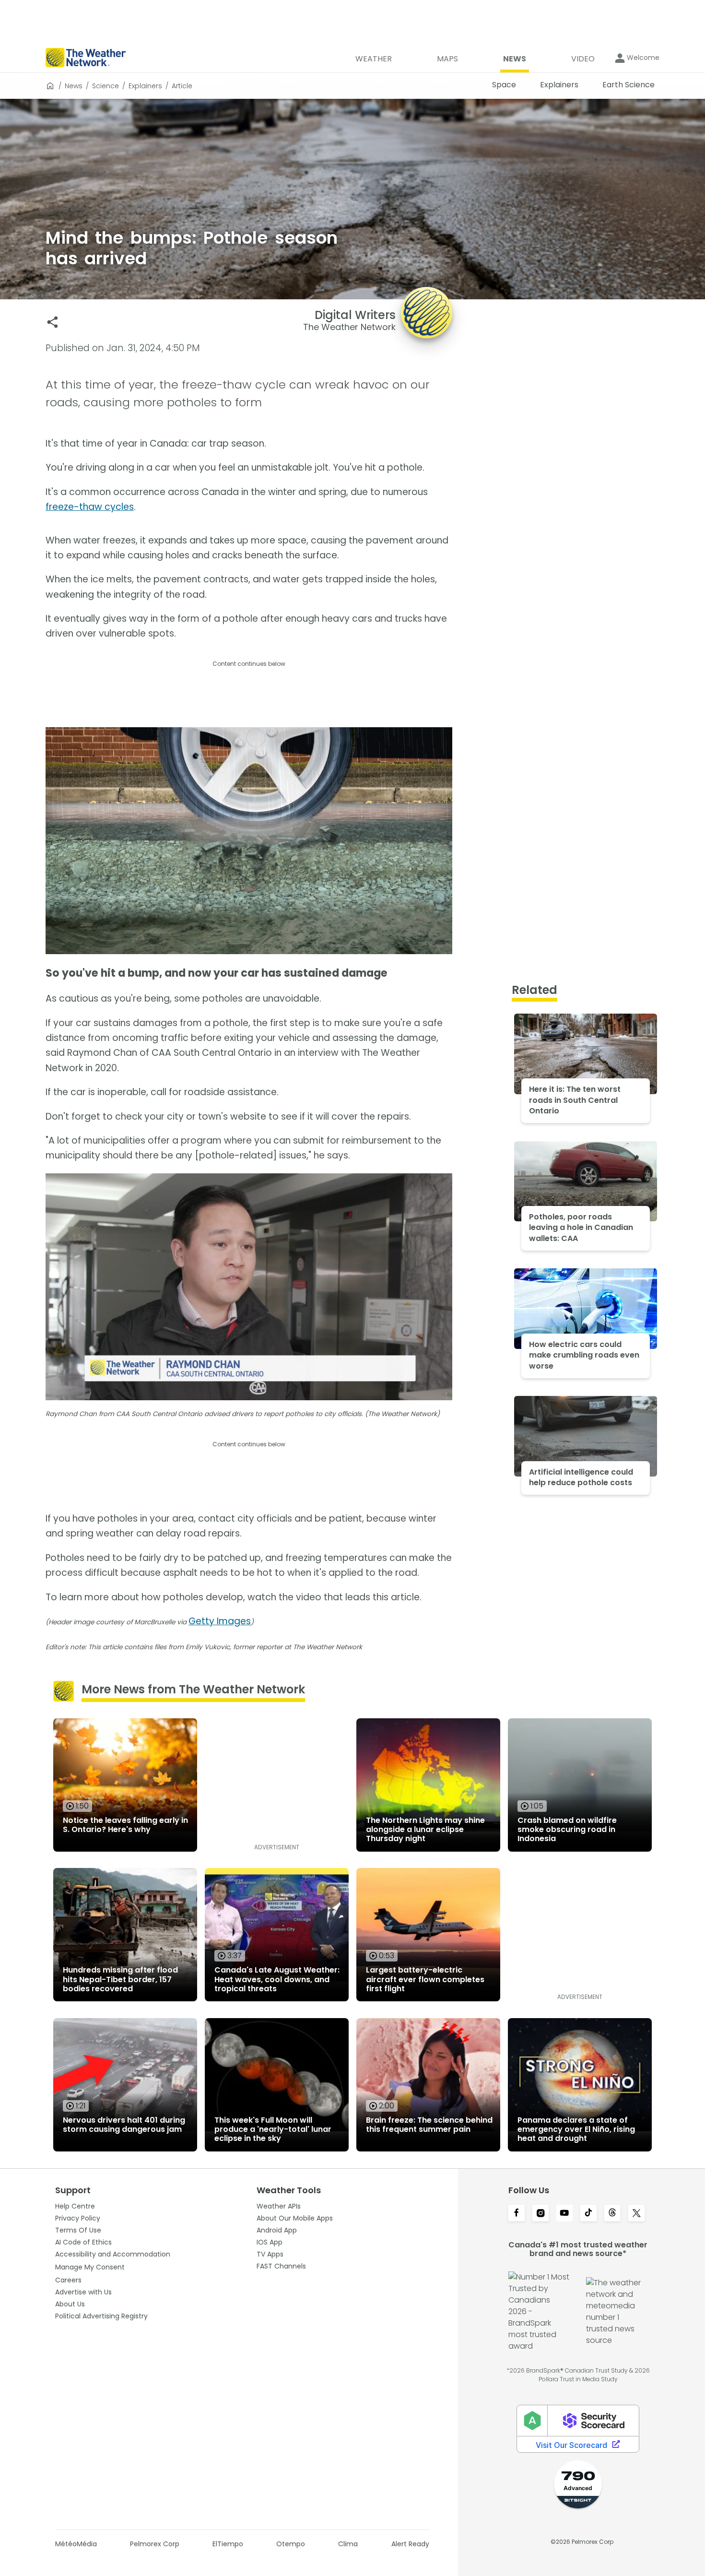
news (74, 86)
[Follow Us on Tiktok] (588, 2214)
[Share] (53, 322)
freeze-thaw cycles (90, 507)
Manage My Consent (90, 2267)
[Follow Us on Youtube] (564, 2214)
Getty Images (220, 1621)
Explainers (145, 86)
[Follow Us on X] (636, 2214)
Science (106, 86)
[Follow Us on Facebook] (517, 2214)
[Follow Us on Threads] (612, 2214)
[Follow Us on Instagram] (540, 2214)
